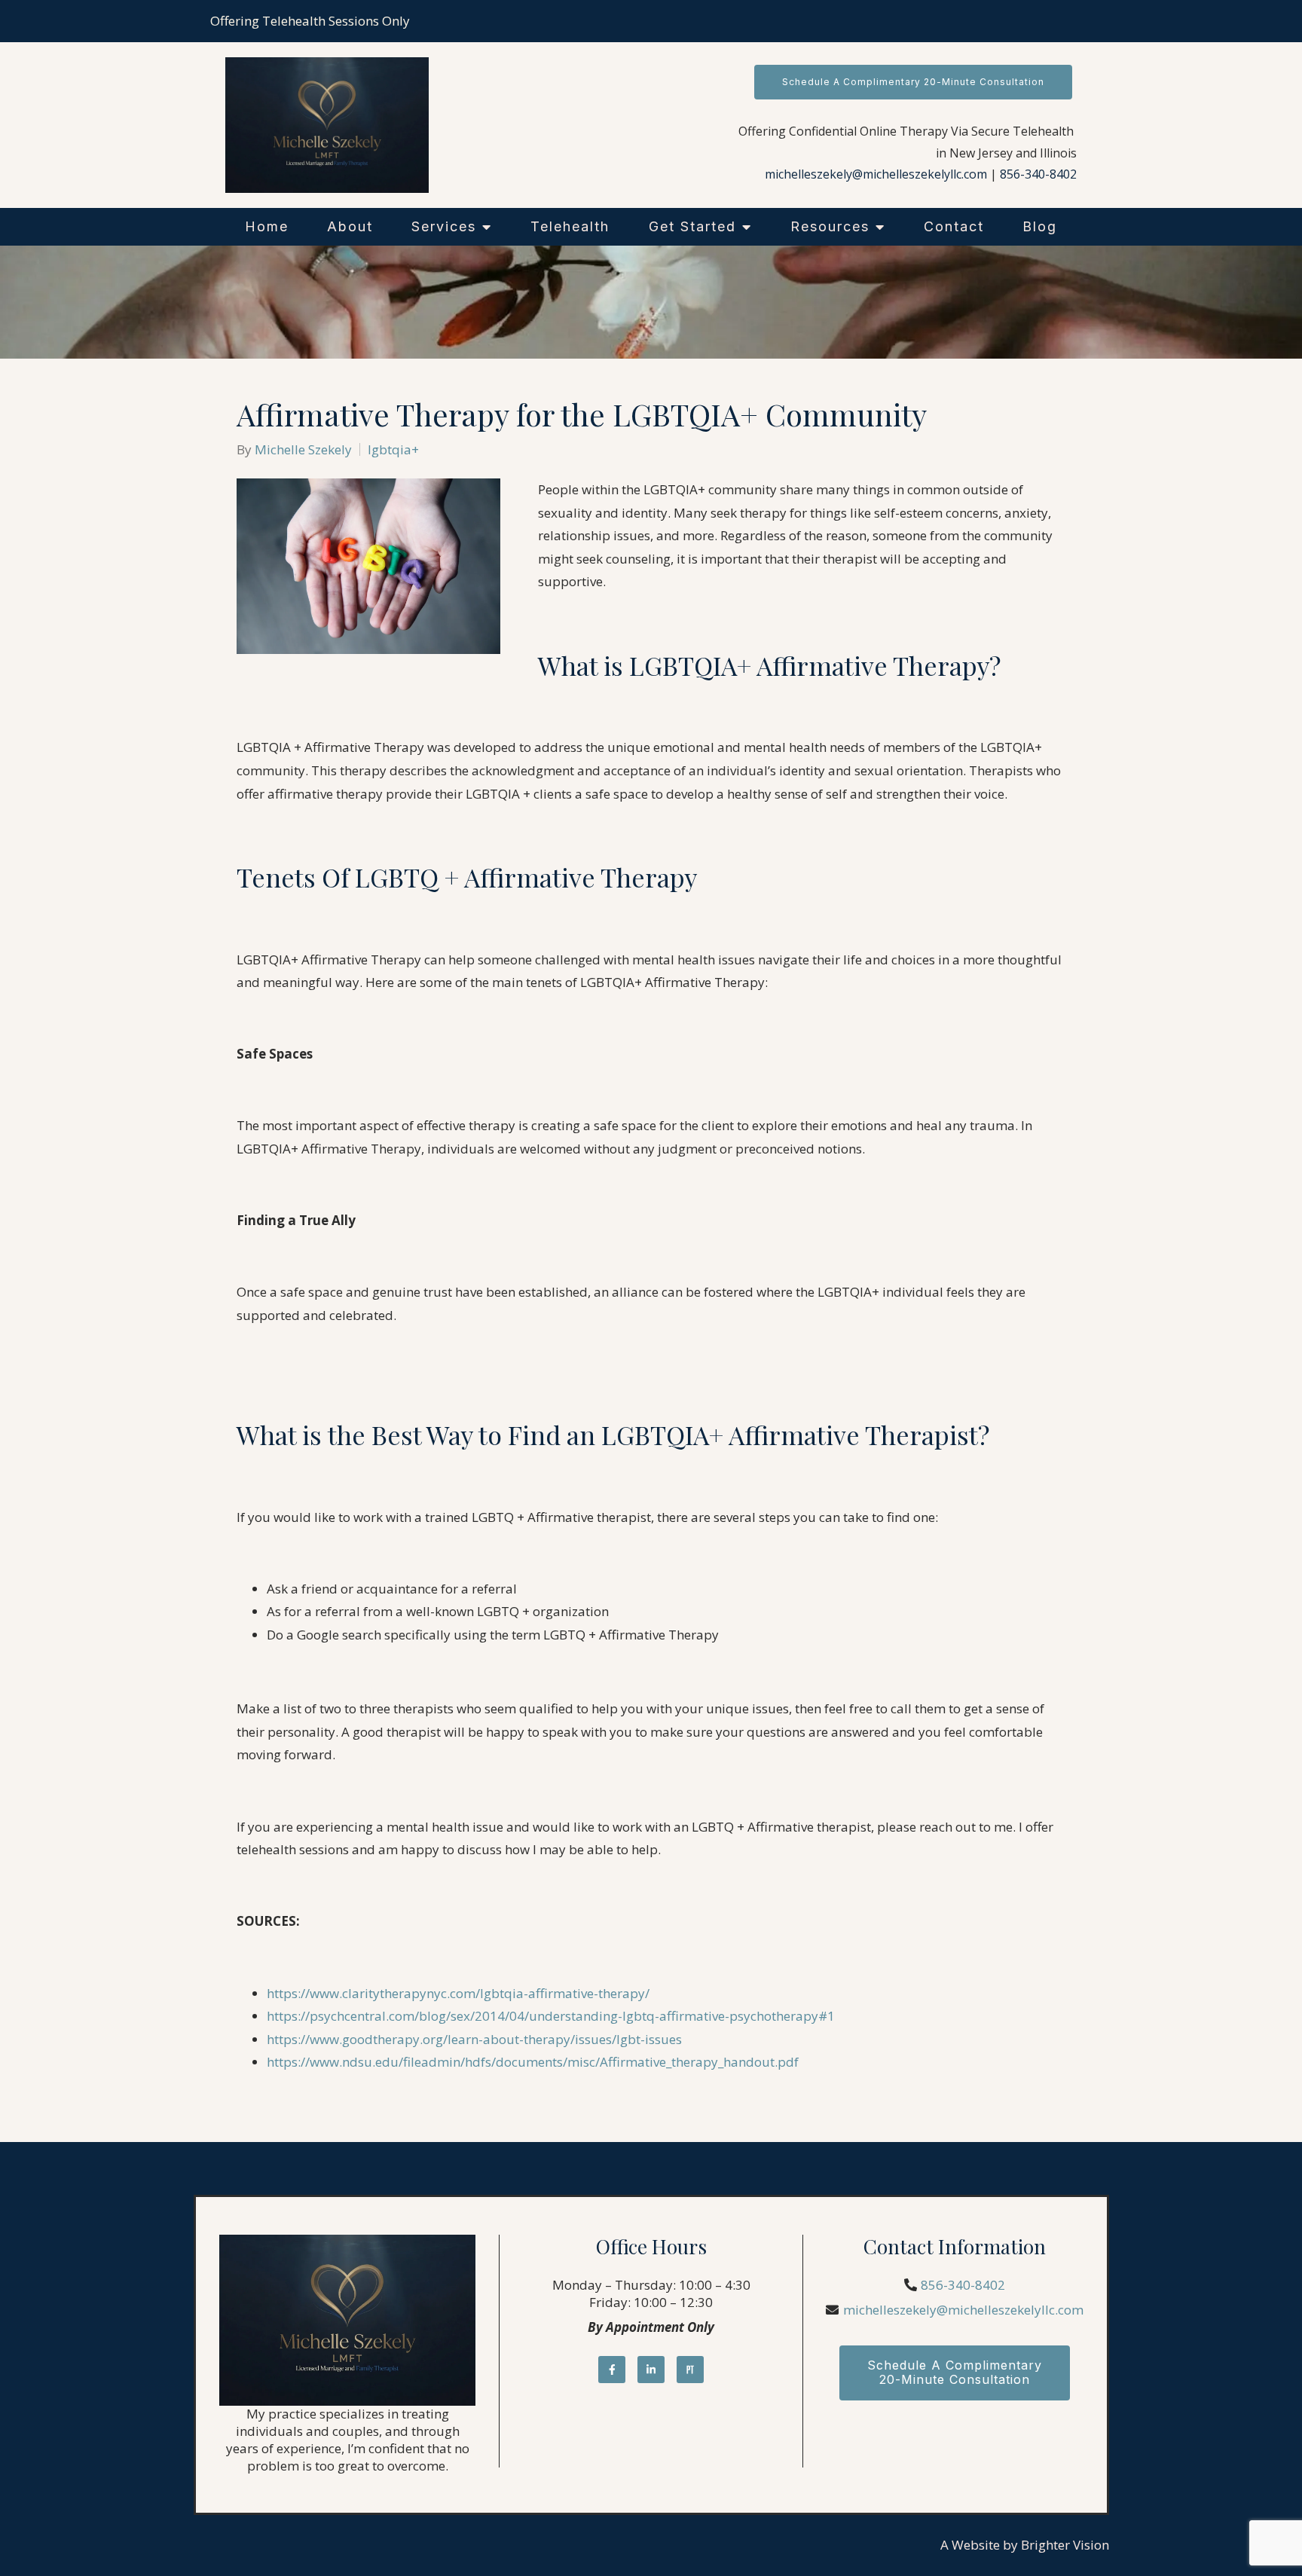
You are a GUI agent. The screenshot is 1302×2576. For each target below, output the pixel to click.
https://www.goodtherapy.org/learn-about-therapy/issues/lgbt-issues (474, 2039)
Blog (1040, 226)
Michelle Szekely (303, 449)
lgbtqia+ (393, 449)
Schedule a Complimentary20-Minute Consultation (955, 2372)
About (350, 226)
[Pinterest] (690, 2370)
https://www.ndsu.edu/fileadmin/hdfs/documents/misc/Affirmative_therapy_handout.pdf (533, 2062)
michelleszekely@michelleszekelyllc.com (876, 174)
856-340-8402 (1038, 174)
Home (267, 226)
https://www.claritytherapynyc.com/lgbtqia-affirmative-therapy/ (458, 1993)
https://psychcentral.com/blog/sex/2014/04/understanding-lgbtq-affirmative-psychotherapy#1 (551, 2016)
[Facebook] (612, 2370)
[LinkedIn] (651, 2370)
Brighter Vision (1065, 2545)
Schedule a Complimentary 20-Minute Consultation (913, 82)
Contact (954, 226)
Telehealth (570, 226)
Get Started (692, 226)
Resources (830, 226)
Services (444, 226)
